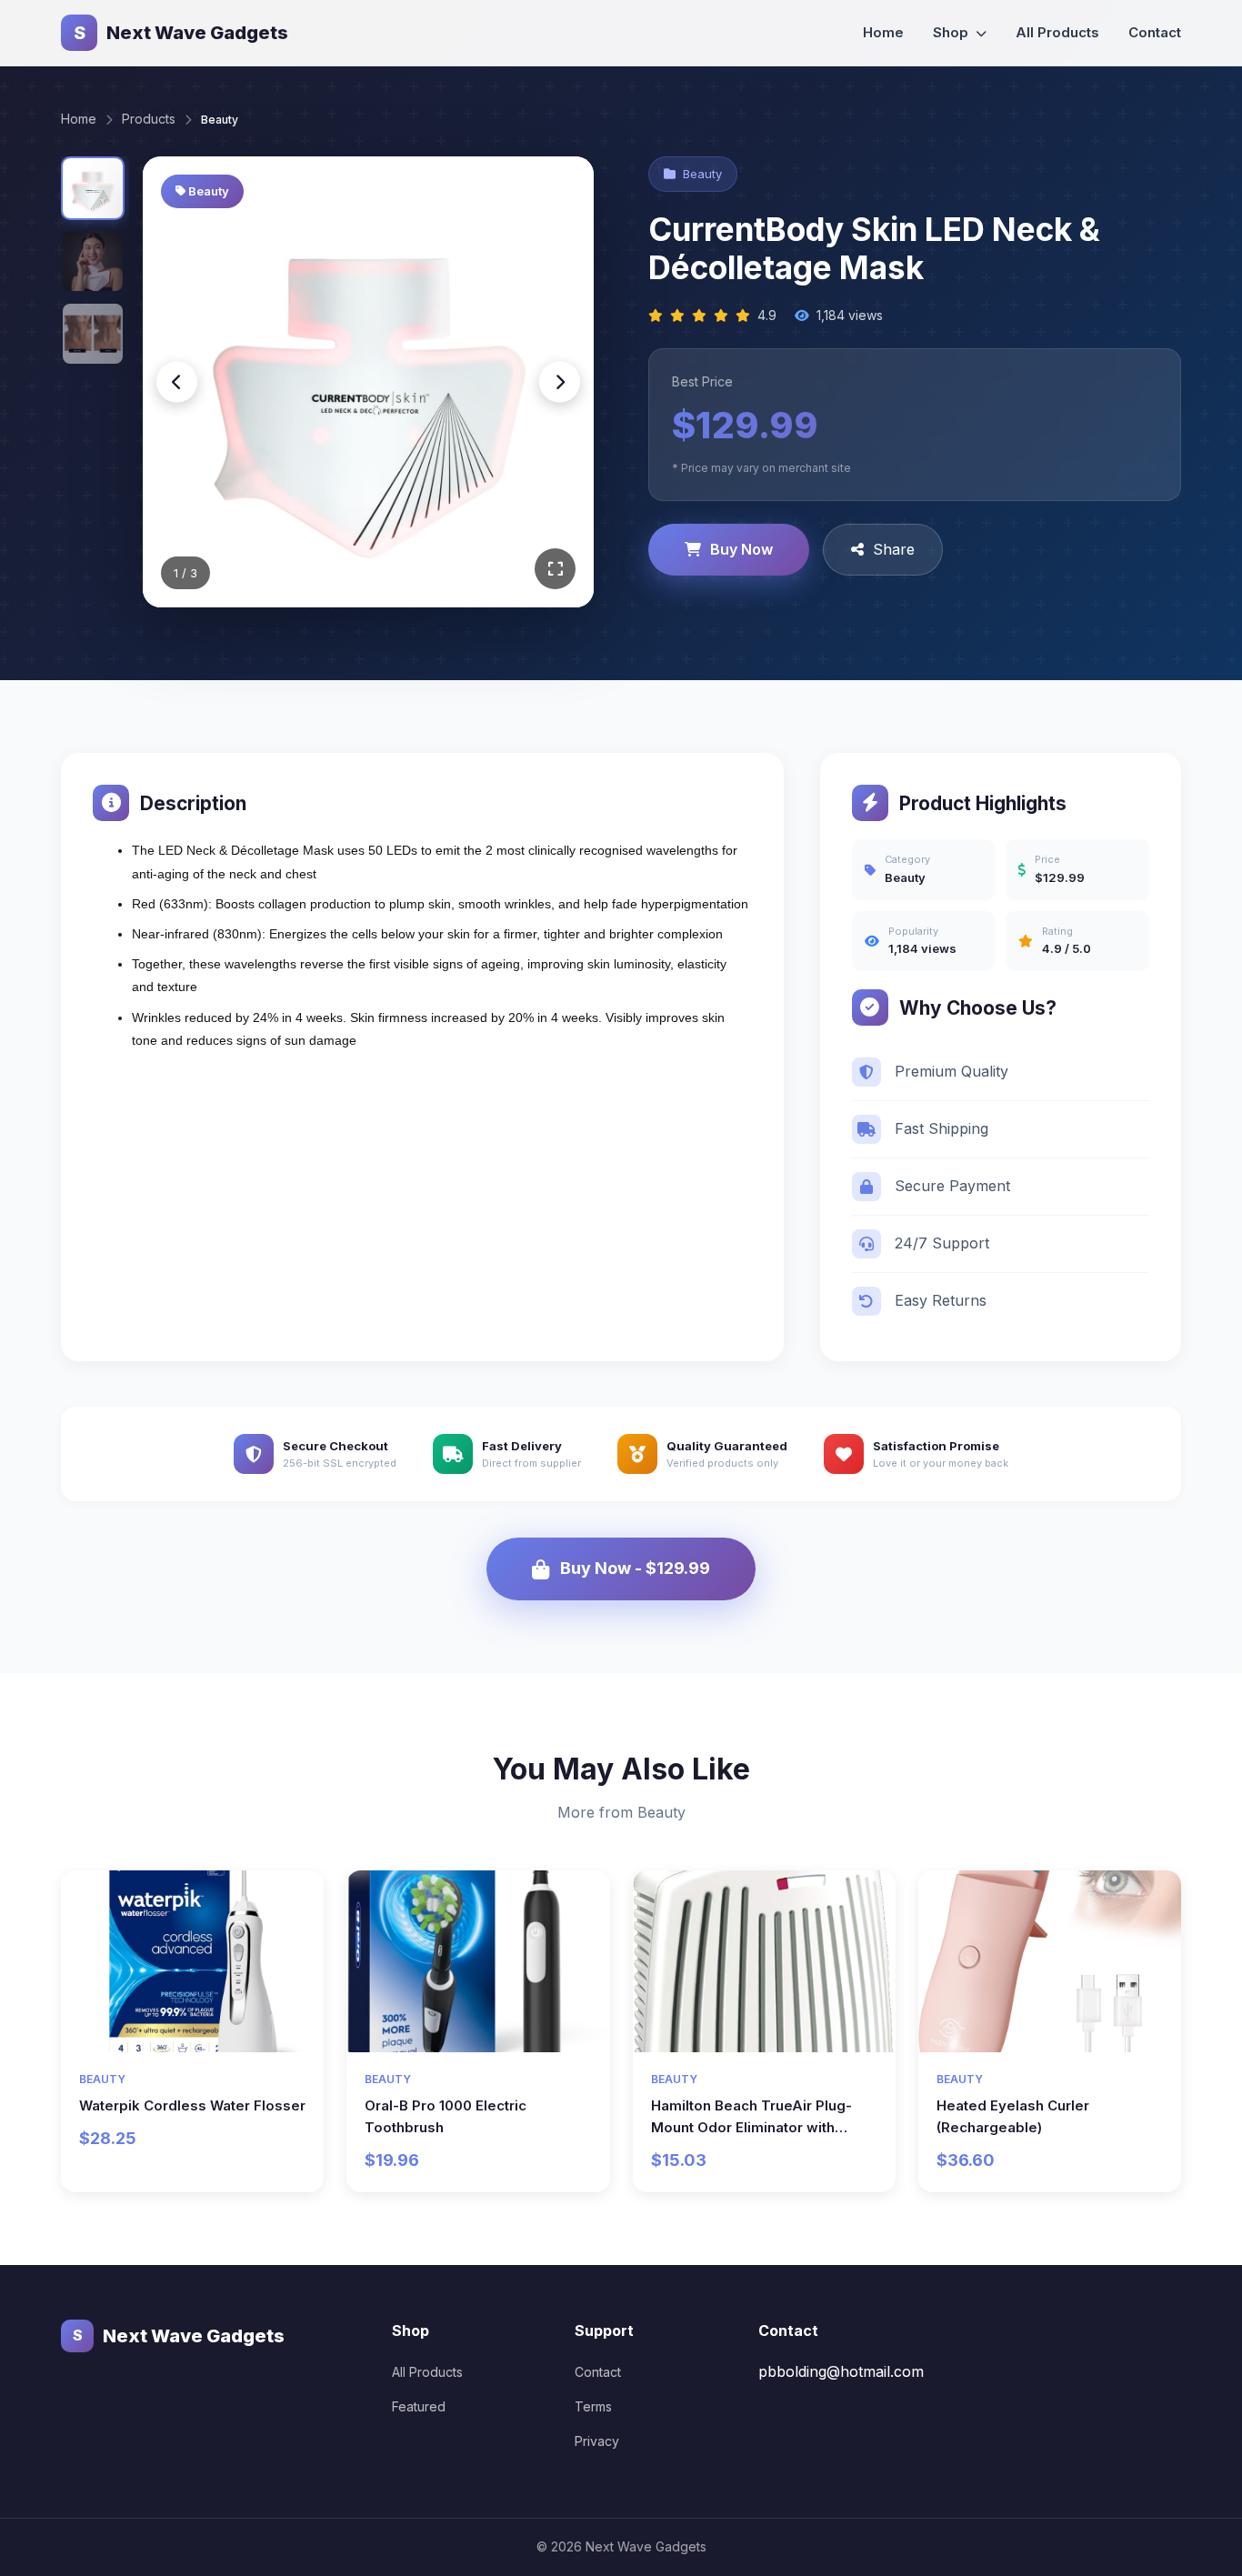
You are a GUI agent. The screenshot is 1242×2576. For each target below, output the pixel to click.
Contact (1155, 32)
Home (883, 32)
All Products (1057, 32)
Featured (419, 2406)
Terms (593, 2406)
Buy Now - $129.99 (635, 1568)
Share (894, 549)
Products (149, 119)
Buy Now (741, 549)
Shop (952, 32)
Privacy (597, 2441)
